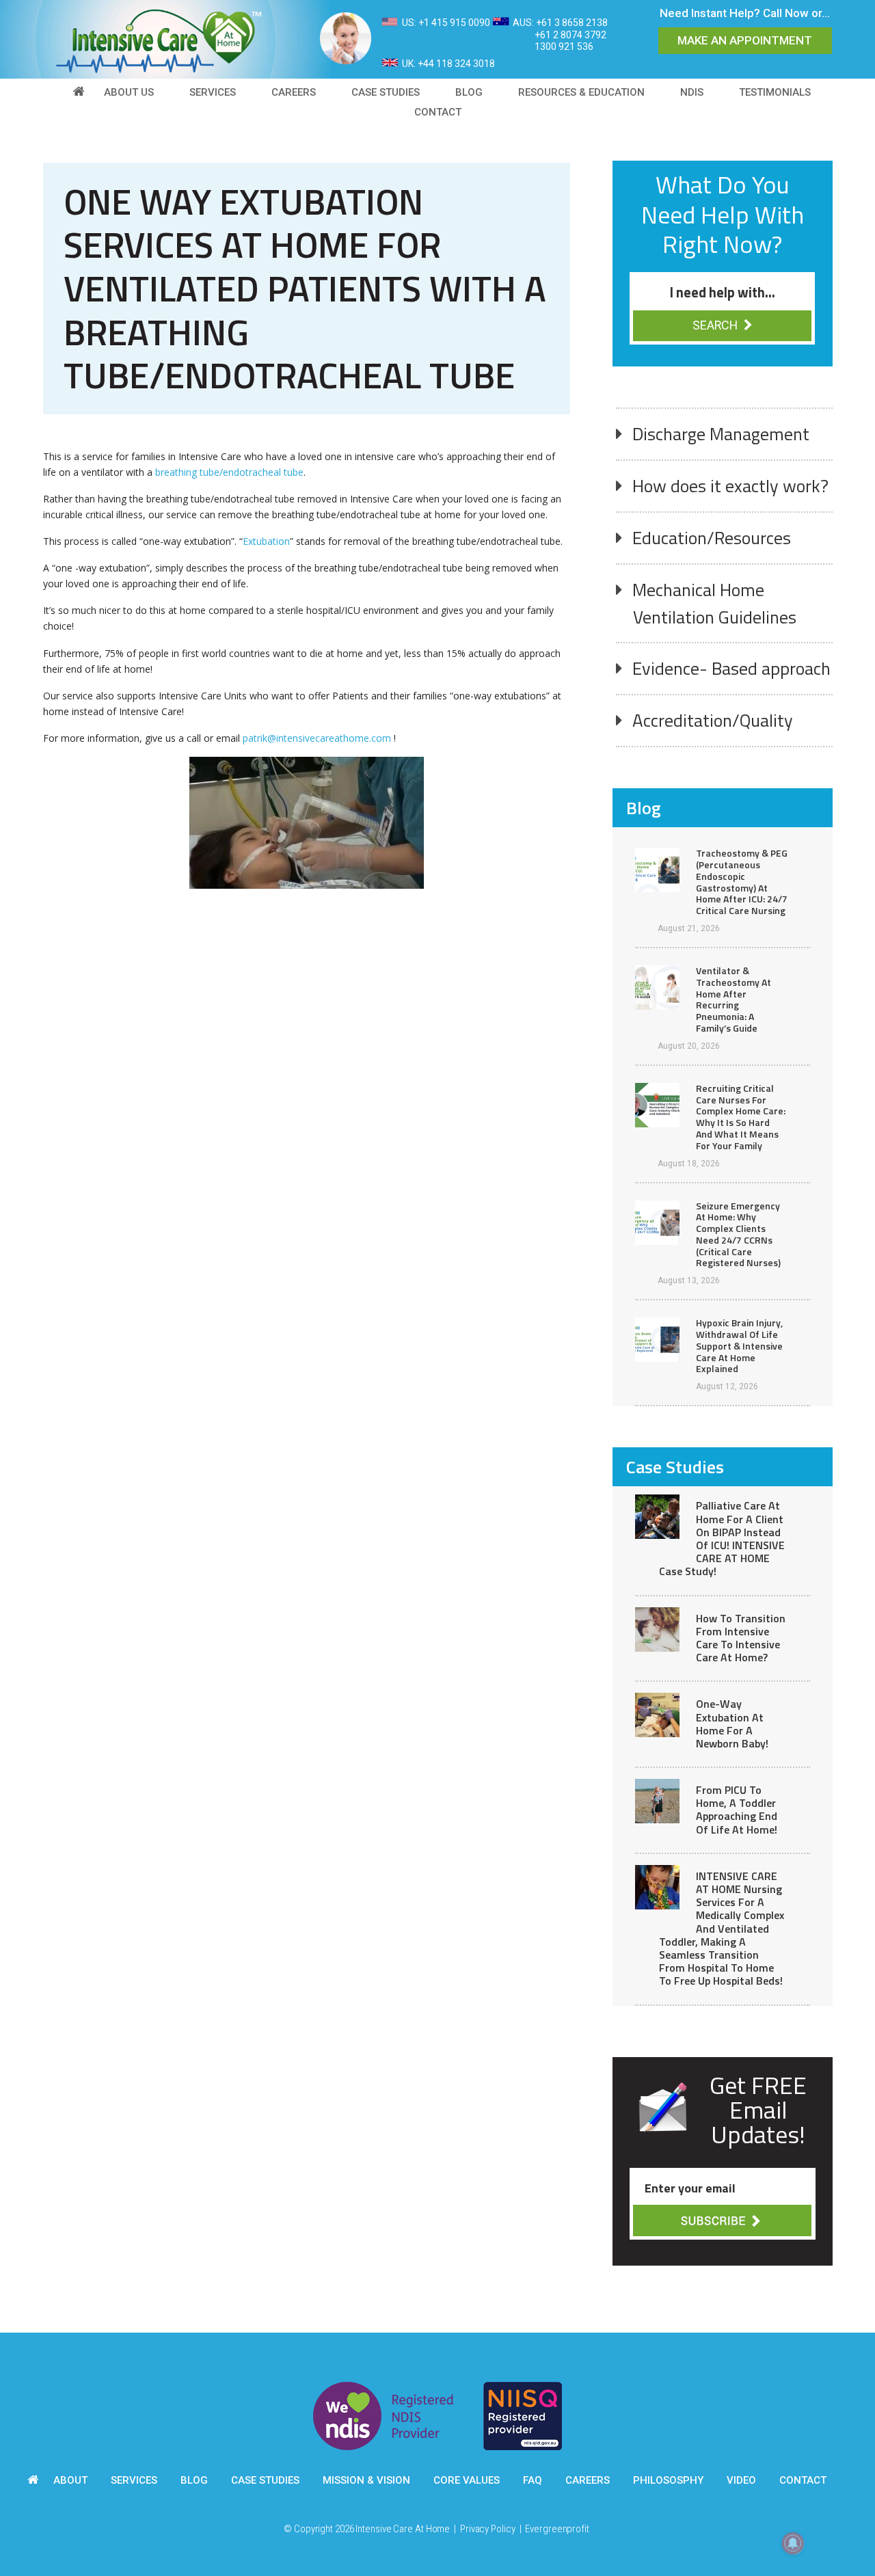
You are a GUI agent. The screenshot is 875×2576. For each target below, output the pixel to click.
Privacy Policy (488, 2529)
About (70, 2480)
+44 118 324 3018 (456, 64)
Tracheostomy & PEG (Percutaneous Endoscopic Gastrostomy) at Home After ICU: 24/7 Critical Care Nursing (742, 882)
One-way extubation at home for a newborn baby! (732, 1723)
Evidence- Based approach (731, 668)
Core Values (467, 2480)
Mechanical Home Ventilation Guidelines (714, 603)
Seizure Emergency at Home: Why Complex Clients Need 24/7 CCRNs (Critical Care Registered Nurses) (738, 1234)
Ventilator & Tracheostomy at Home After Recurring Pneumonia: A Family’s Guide (733, 999)
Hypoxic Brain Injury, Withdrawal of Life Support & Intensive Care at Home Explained (739, 1345)
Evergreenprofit (557, 2529)
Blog (194, 2480)
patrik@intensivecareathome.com (317, 738)
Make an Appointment (745, 40)
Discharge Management (721, 434)
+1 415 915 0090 (454, 23)
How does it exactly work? (730, 486)
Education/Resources (712, 538)
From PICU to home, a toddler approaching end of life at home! (737, 1810)
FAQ (533, 2480)
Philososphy (668, 2480)
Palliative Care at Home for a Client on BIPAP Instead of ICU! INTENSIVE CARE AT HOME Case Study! (722, 1538)
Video (741, 2480)
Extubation (266, 541)
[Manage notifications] (793, 2543)
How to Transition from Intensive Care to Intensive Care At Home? (741, 1638)
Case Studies (265, 2480)
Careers (588, 2480)
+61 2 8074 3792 (570, 35)
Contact (803, 2480)
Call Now (786, 13)
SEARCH (716, 325)
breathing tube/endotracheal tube (229, 472)
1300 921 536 (564, 46)
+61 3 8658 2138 (572, 23)
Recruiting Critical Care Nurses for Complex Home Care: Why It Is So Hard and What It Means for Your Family (741, 1117)
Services (134, 2480)
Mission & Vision (366, 2480)
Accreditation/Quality (713, 720)
